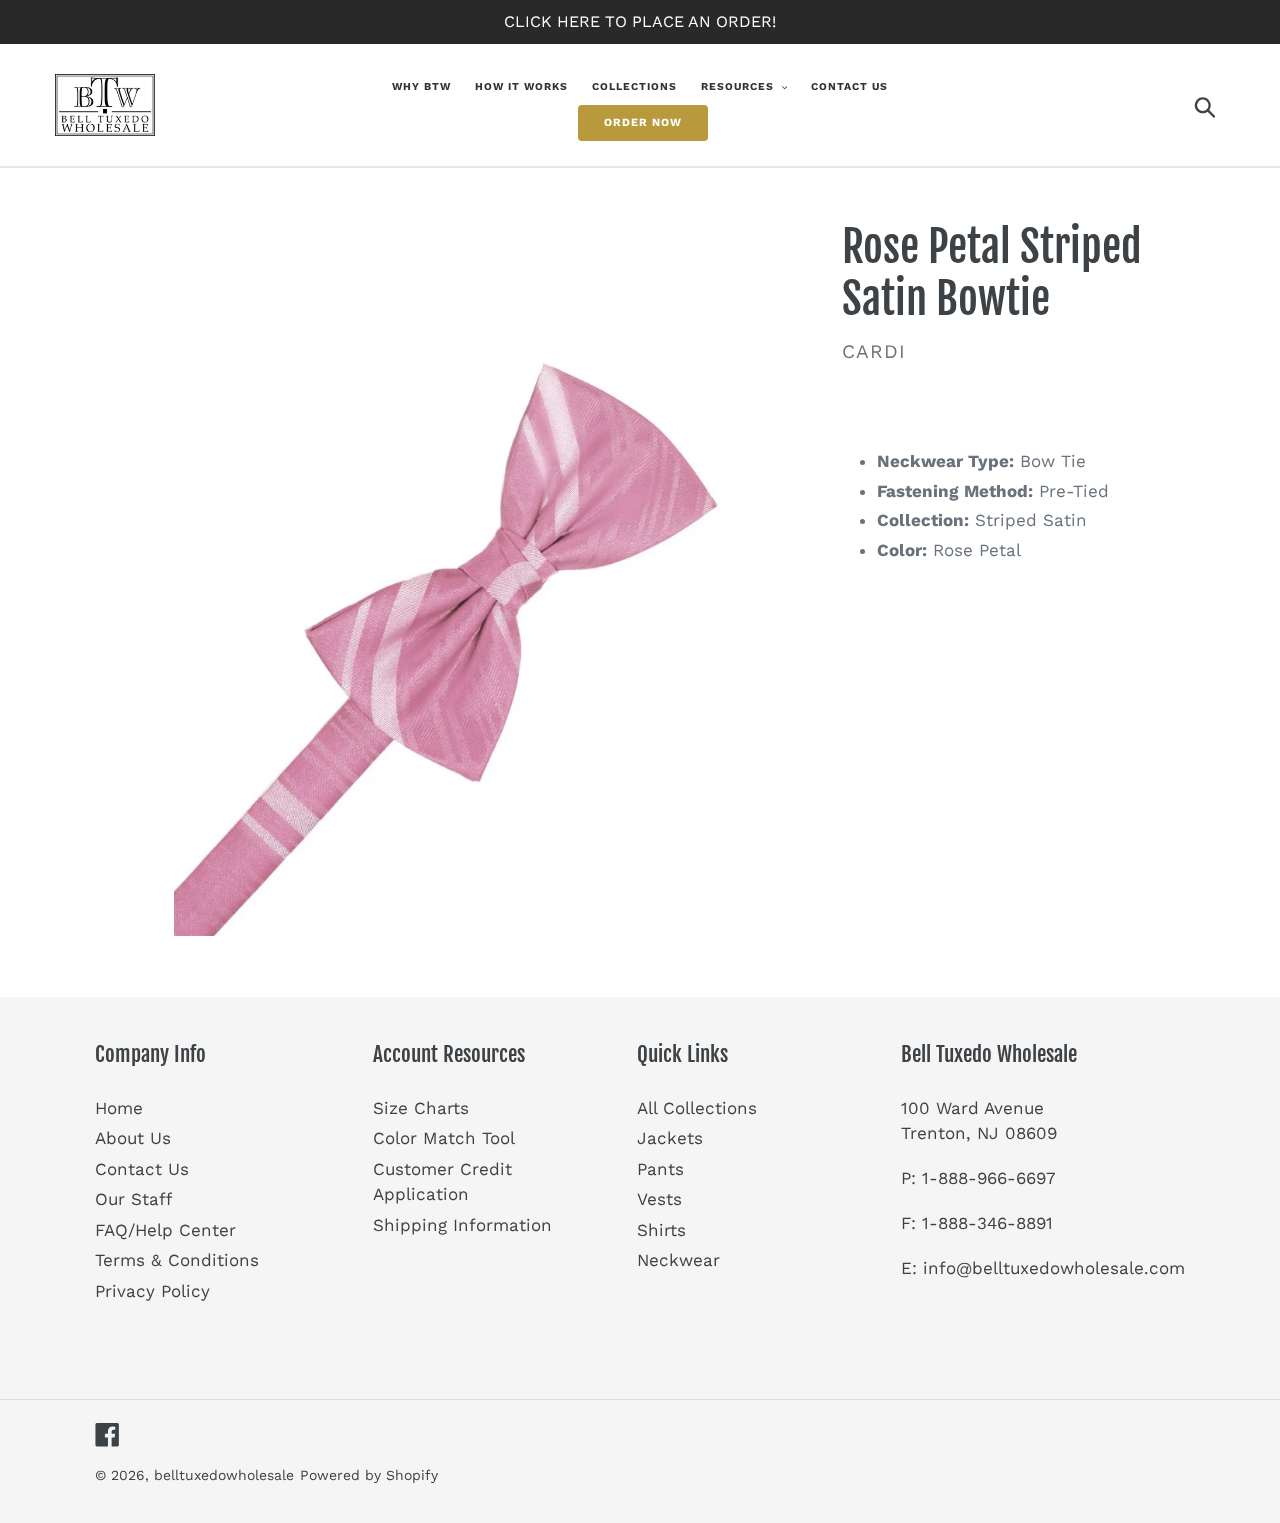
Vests (659, 1199)
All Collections (697, 1108)
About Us (133, 1138)
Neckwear (678, 1260)
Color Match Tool (444, 1138)
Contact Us (142, 1169)
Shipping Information (462, 1225)
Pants (660, 1169)
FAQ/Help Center (165, 1230)
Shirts (661, 1230)
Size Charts (421, 1108)
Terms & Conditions (177, 1260)
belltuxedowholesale (224, 1475)
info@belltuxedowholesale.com (1054, 1268)
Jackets (670, 1138)
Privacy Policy (152, 1291)
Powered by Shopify (369, 1475)
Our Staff (133, 1199)
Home (119, 1108)
